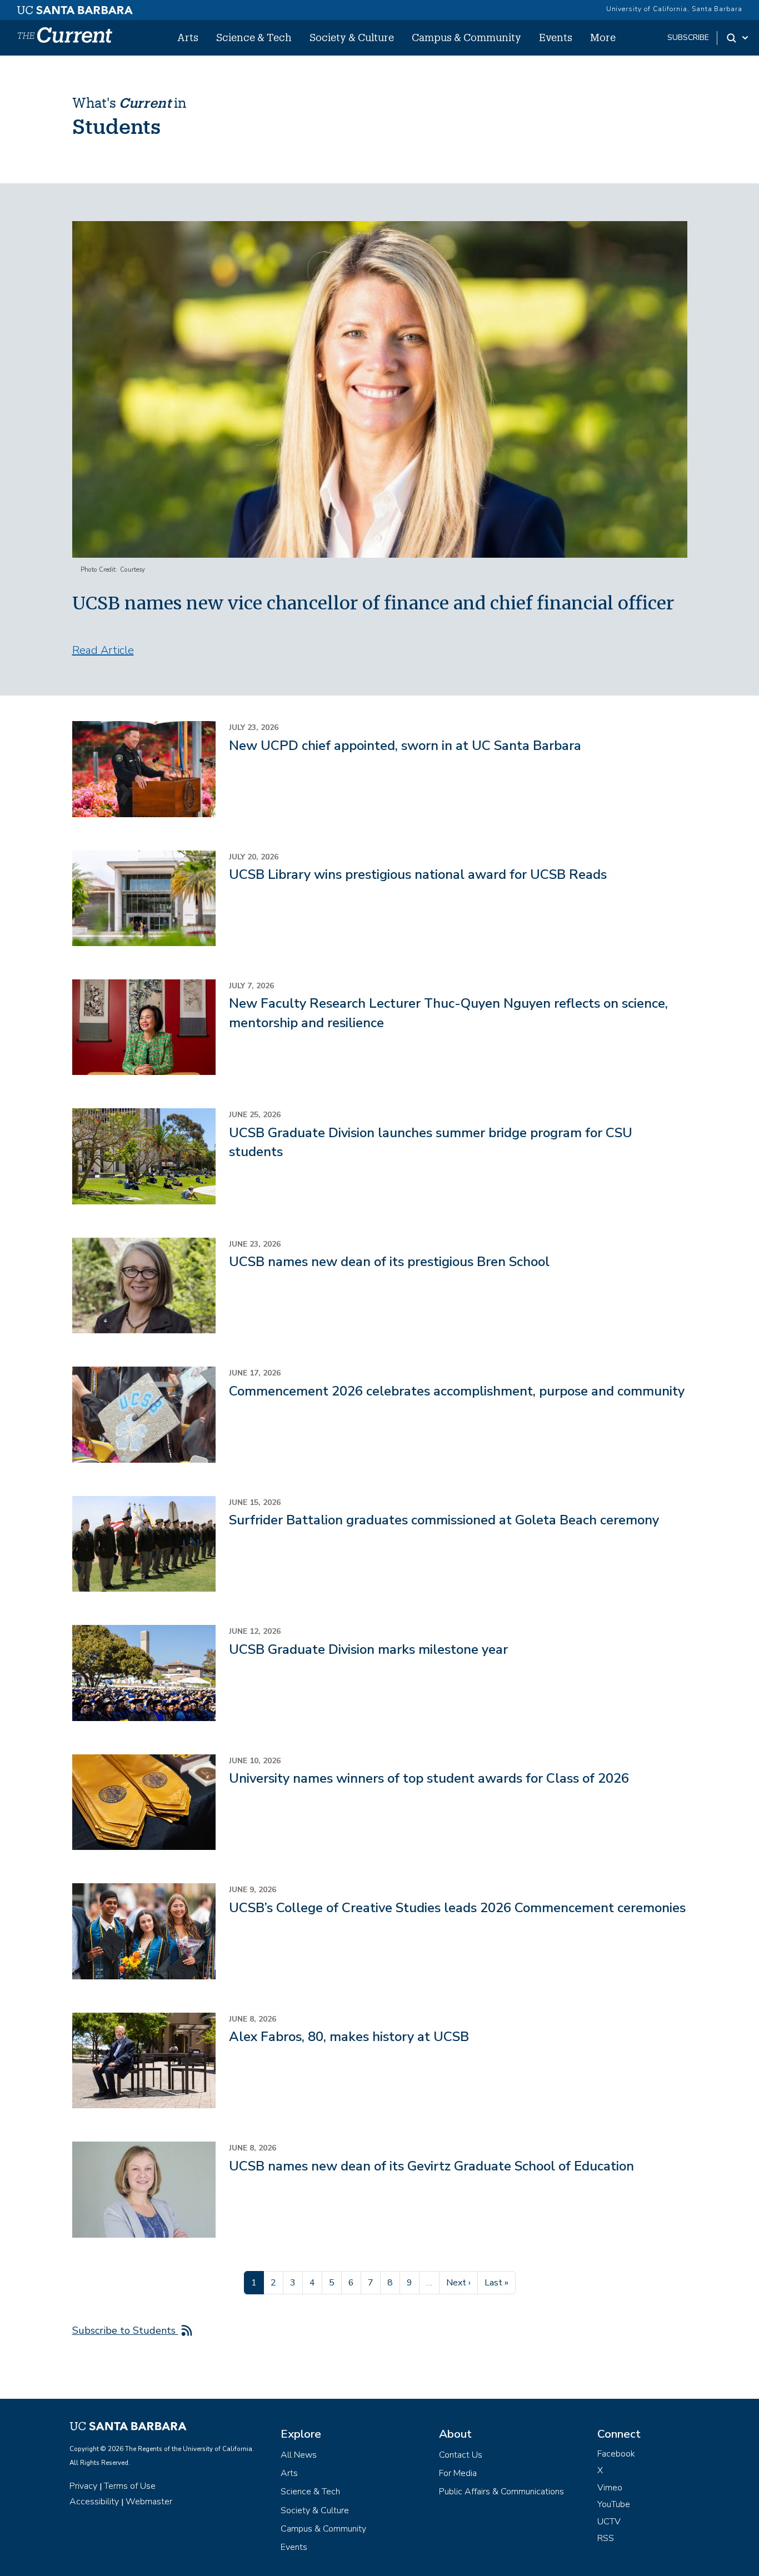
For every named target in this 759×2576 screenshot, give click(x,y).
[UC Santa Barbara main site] (75, 7)
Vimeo (610, 2488)
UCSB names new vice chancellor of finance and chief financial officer (373, 603)
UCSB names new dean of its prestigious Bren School (389, 1262)
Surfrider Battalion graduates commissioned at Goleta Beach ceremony (444, 1520)
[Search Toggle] (738, 38)
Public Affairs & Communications (501, 2492)
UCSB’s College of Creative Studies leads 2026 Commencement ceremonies (457, 1908)
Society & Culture (352, 37)
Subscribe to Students (125, 2330)
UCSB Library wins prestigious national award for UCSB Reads (418, 874)
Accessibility (94, 2502)
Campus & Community (466, 37)
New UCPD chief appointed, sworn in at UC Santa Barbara (405, 746)
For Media (458, 2473)
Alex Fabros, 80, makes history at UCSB (349, 2037)
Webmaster (149, 2502)
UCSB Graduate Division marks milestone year (368, 1649)
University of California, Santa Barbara (674, 9)
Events (556, 37)
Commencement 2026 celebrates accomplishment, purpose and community (457, 1391)
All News (299, 2455)
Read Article (103, 650)
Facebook (616, 2454)
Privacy (83, 2486)
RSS (606, 2538)
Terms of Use (130, 2486)
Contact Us (461, 2455)
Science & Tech (254, 37)
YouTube (614, 2504)
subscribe (688, 37)
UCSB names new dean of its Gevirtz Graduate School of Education (431, 2166)
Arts (188, 37)
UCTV (609, 2522)
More (603, 37)
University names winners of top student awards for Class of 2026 (429, 1778)
